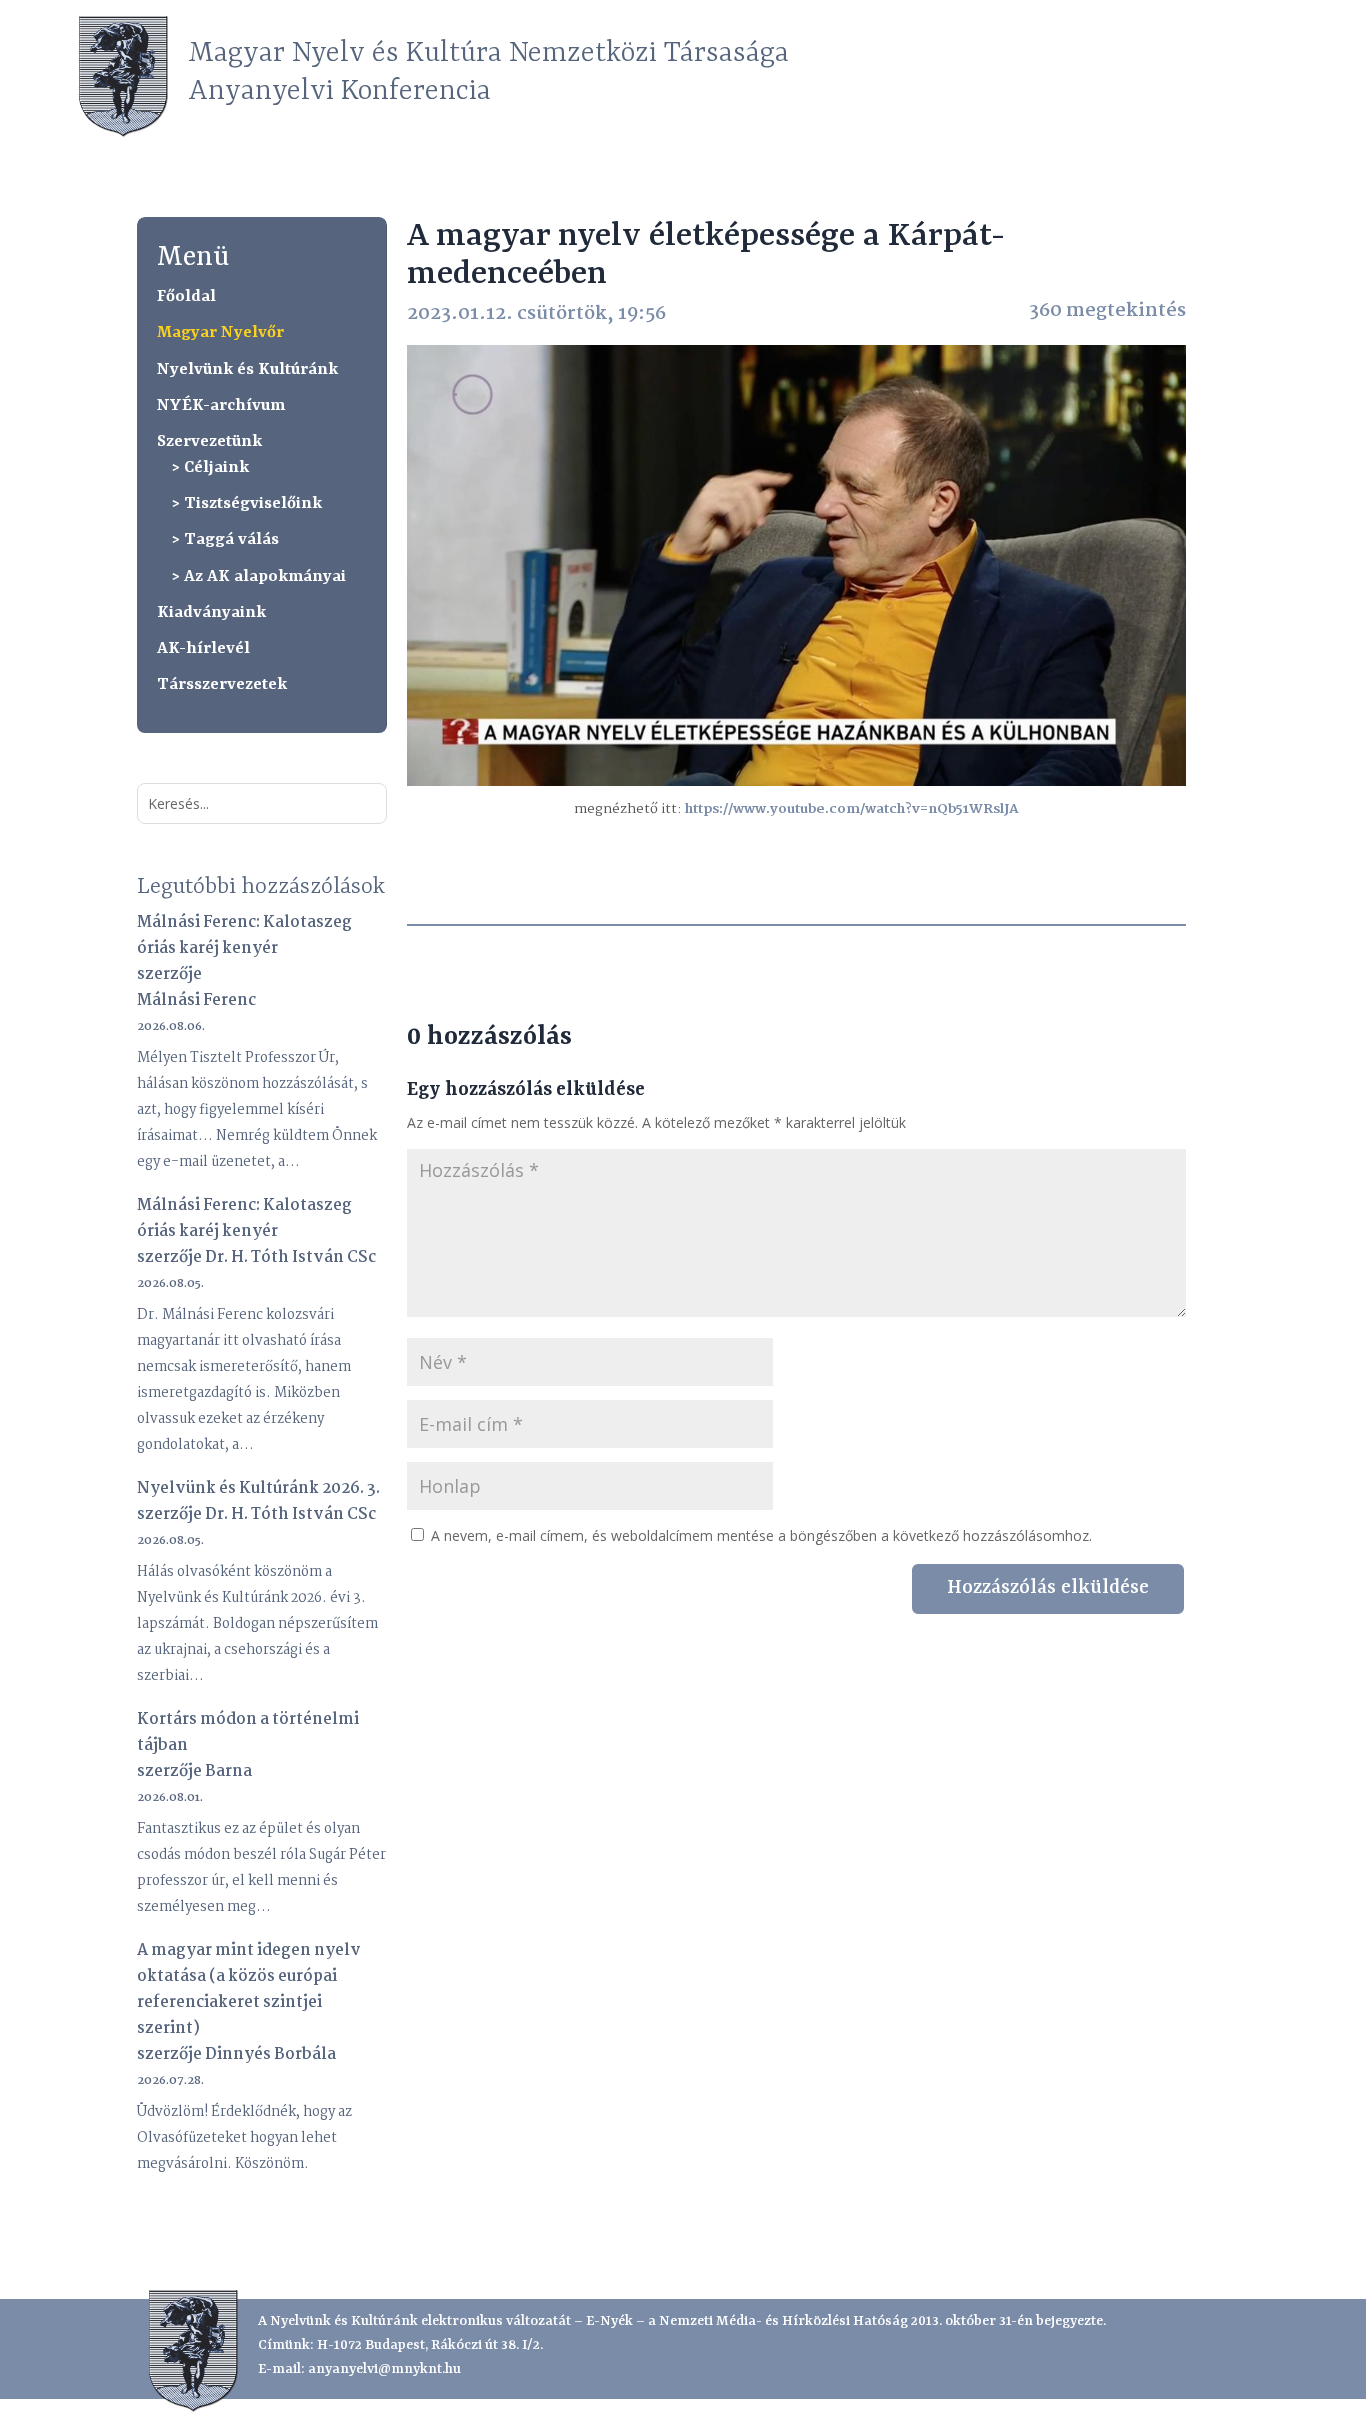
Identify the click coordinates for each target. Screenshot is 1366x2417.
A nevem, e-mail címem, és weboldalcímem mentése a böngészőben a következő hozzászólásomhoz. (761, 1535)
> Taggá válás (225, 539)
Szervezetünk (209, 441)
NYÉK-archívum (221, 405)
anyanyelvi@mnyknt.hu (384, 2369)
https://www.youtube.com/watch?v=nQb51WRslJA (852, 809)
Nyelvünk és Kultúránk (247, 369)
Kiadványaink (211, 612)
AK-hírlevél (203, 648)
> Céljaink (210, 467)
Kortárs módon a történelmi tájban (248, 1732)
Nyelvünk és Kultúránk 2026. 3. (258, 1488)
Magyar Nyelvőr (220, 332)
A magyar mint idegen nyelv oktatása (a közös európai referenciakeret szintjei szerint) (249, 1989)
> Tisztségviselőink (247, 503)
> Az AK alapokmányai (259, 576)
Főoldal (186, 296)
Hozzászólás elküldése (1048, 1588)
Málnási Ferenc (196, 1000)
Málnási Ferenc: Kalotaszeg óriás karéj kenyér (244, 935)
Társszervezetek (222, 684)
